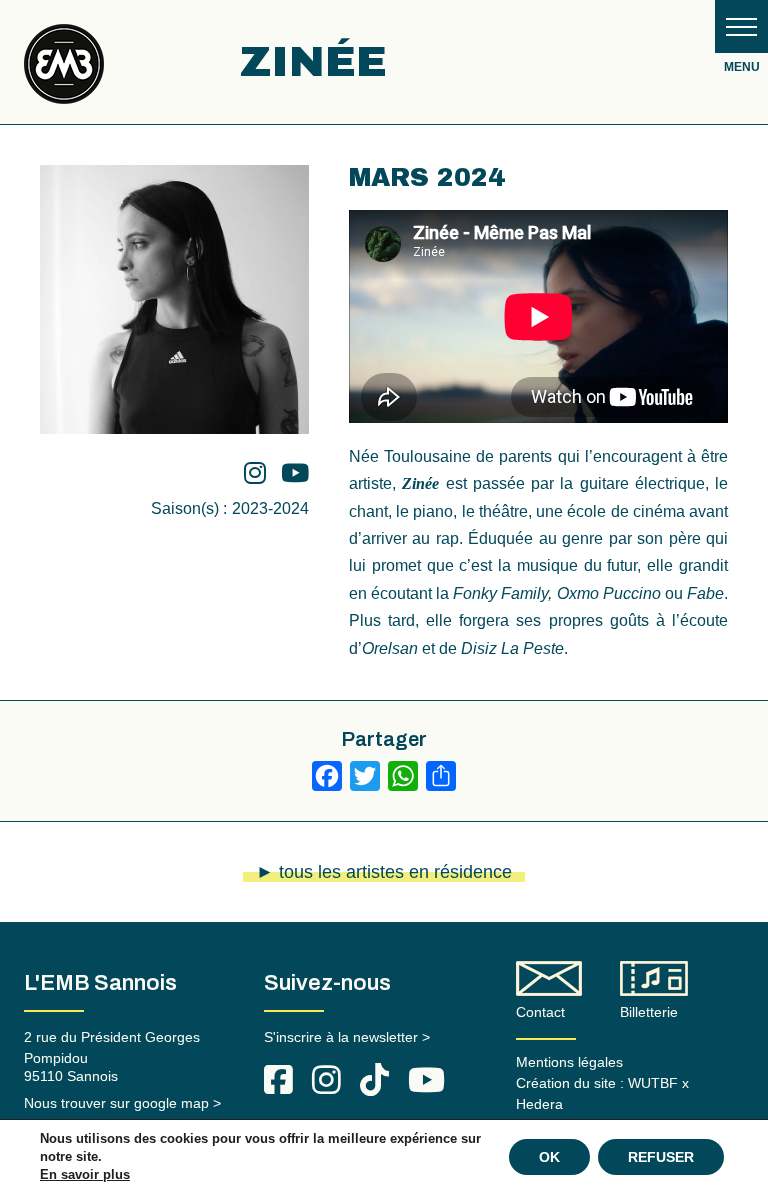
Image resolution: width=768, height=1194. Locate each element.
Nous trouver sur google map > (122, 1103)
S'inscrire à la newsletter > (347, 1037)
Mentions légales (569, 1062)
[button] (741, 26)
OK (549, 1157)
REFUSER (661, 1157)
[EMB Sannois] (64, 71)
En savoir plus (85, 1174)
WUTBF (653, 1083)
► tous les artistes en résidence (384, 872)
